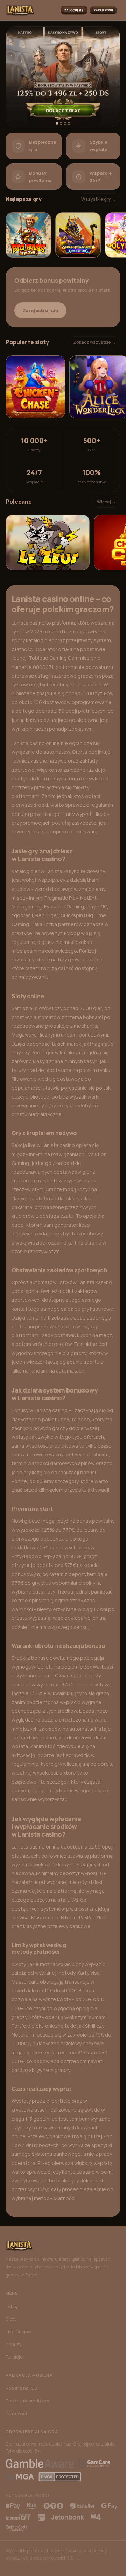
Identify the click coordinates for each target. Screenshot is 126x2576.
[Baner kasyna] (63, 77)
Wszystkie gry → (99, 199)
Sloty (11, 2319)
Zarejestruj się (40, 310)
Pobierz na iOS (21, 2388)
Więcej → (106, 502)
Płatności (16, 2413)
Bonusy (14, 2344)
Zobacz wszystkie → (94, 342)
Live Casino (18, 2332)
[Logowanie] (74, 10)
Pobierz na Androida (27, 2401)
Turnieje (14, 2357)
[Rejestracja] (103, 10)
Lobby (12, 2306)
